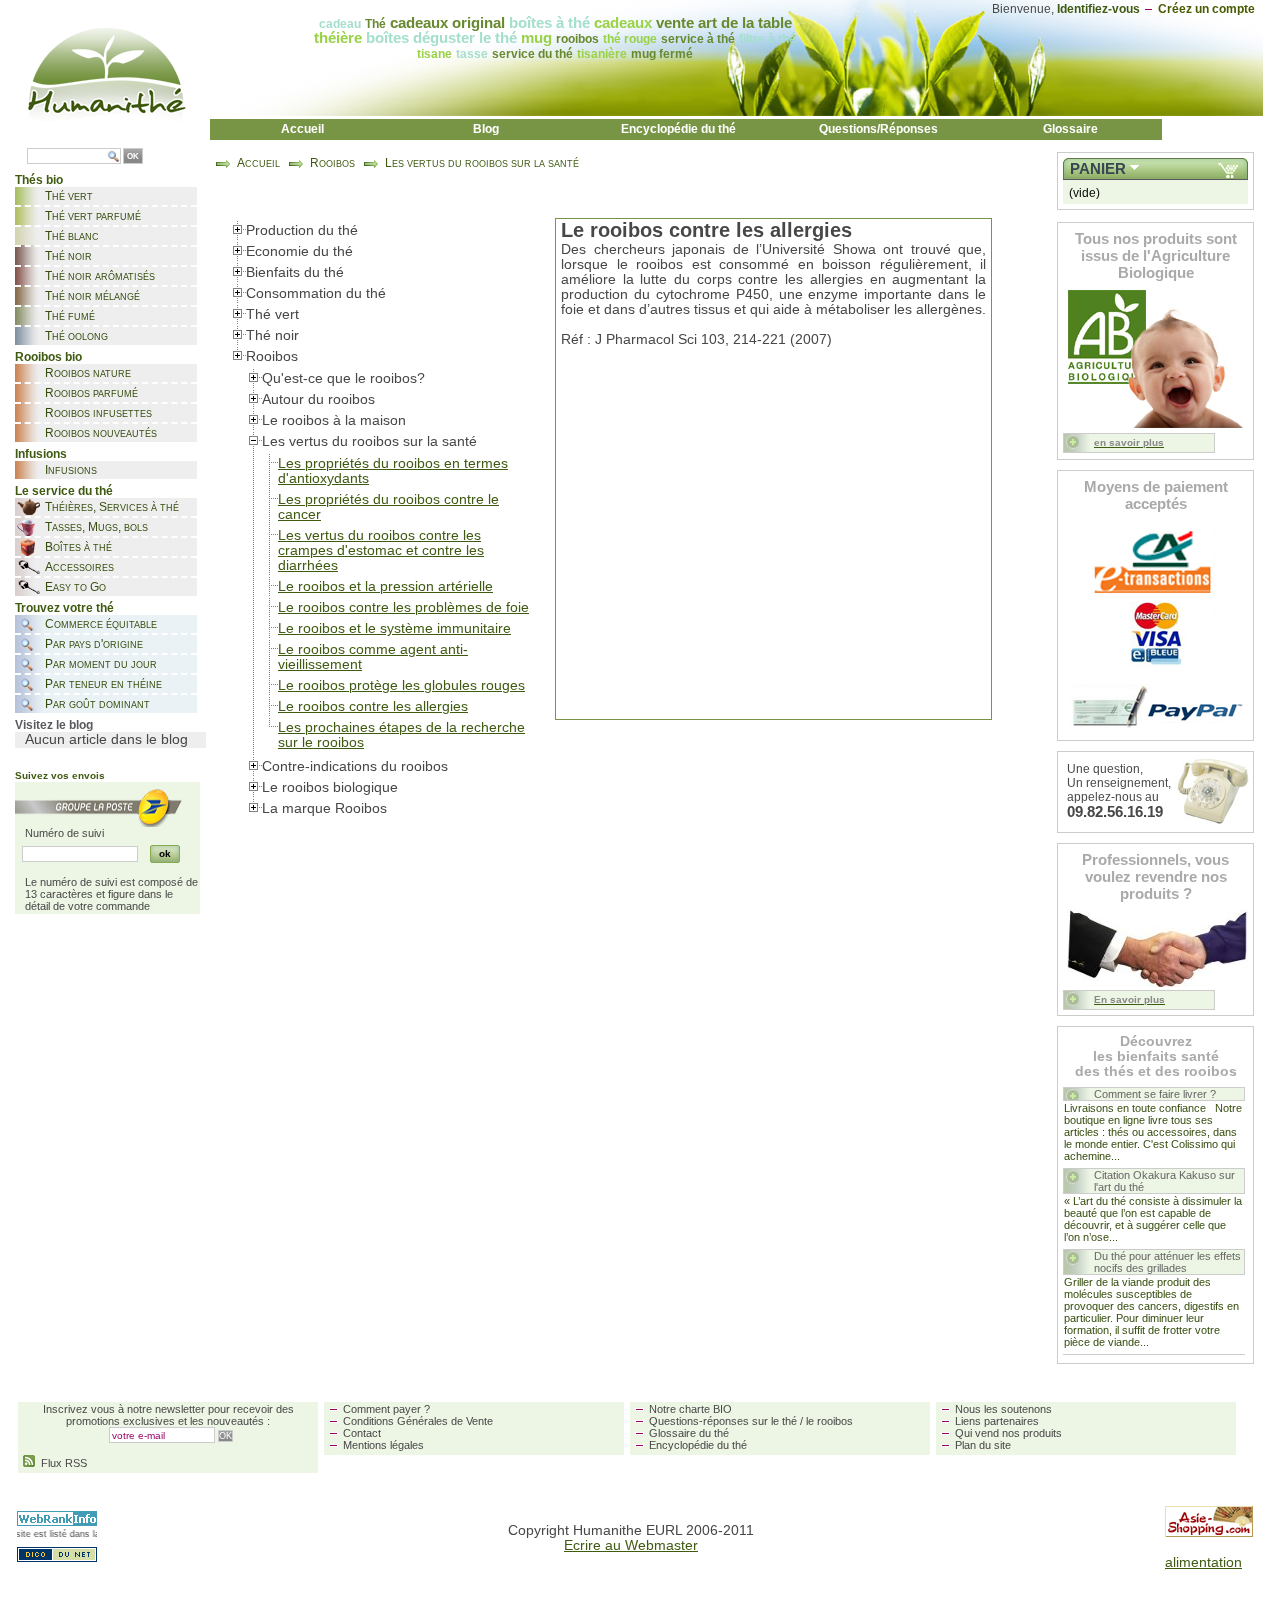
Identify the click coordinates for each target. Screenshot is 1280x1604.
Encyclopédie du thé (678, 129)
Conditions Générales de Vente (418, 1421)
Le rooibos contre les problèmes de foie (403, 607)
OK (133, 156)
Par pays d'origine (94, 644)
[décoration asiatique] (1209, 1532)
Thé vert (69, 196)
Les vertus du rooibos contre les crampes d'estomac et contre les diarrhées (381, 550)
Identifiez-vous (1098, 9)
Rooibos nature (88, 373)
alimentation (1203, 1562)
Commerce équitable (101, 624)
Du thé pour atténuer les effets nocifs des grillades (1167, 1262)
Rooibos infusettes (98, 413)
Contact (362, 1433)
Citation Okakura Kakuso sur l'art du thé (1164, 1181)
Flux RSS (61, 1463)
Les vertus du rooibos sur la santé (482, 163)
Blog (486, 129)
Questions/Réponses (878, 129)
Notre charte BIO (690, 1409)
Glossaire (1070, 129)
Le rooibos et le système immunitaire (394, 628)
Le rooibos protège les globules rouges (401, 685)
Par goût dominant (97, 704)
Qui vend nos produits (1008, 1433)
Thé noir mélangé (92, 296)
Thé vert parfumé (93, 216)
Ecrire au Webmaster (631, 1545)
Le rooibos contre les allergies (373, 706)
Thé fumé (70, 316)
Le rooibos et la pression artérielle (385, 586)
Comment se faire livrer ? (1155, 1094)
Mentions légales (383, 1445)
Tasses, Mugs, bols (96, 527)
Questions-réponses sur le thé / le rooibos (751, 1421)
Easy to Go (75, 587)
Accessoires (79, 567)
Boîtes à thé (78, 547)
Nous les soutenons (1003, 1409)
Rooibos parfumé (91, 393)
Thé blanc (72, 236)
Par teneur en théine (103, 684)
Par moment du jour (101, 664)
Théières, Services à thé (112, 507)
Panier (1098, 169)
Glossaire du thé (689, 1433)
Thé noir (68, 256)
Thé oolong (76, 336)
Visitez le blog (54, 725)
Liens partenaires (997, 1421)
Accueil (302, 129)
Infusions (71, 470)
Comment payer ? (386, 1409)
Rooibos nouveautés (101, 433)
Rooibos (332, 163)
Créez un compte (1206, 9)
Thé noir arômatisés (100, 276)
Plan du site (983, 1445)
